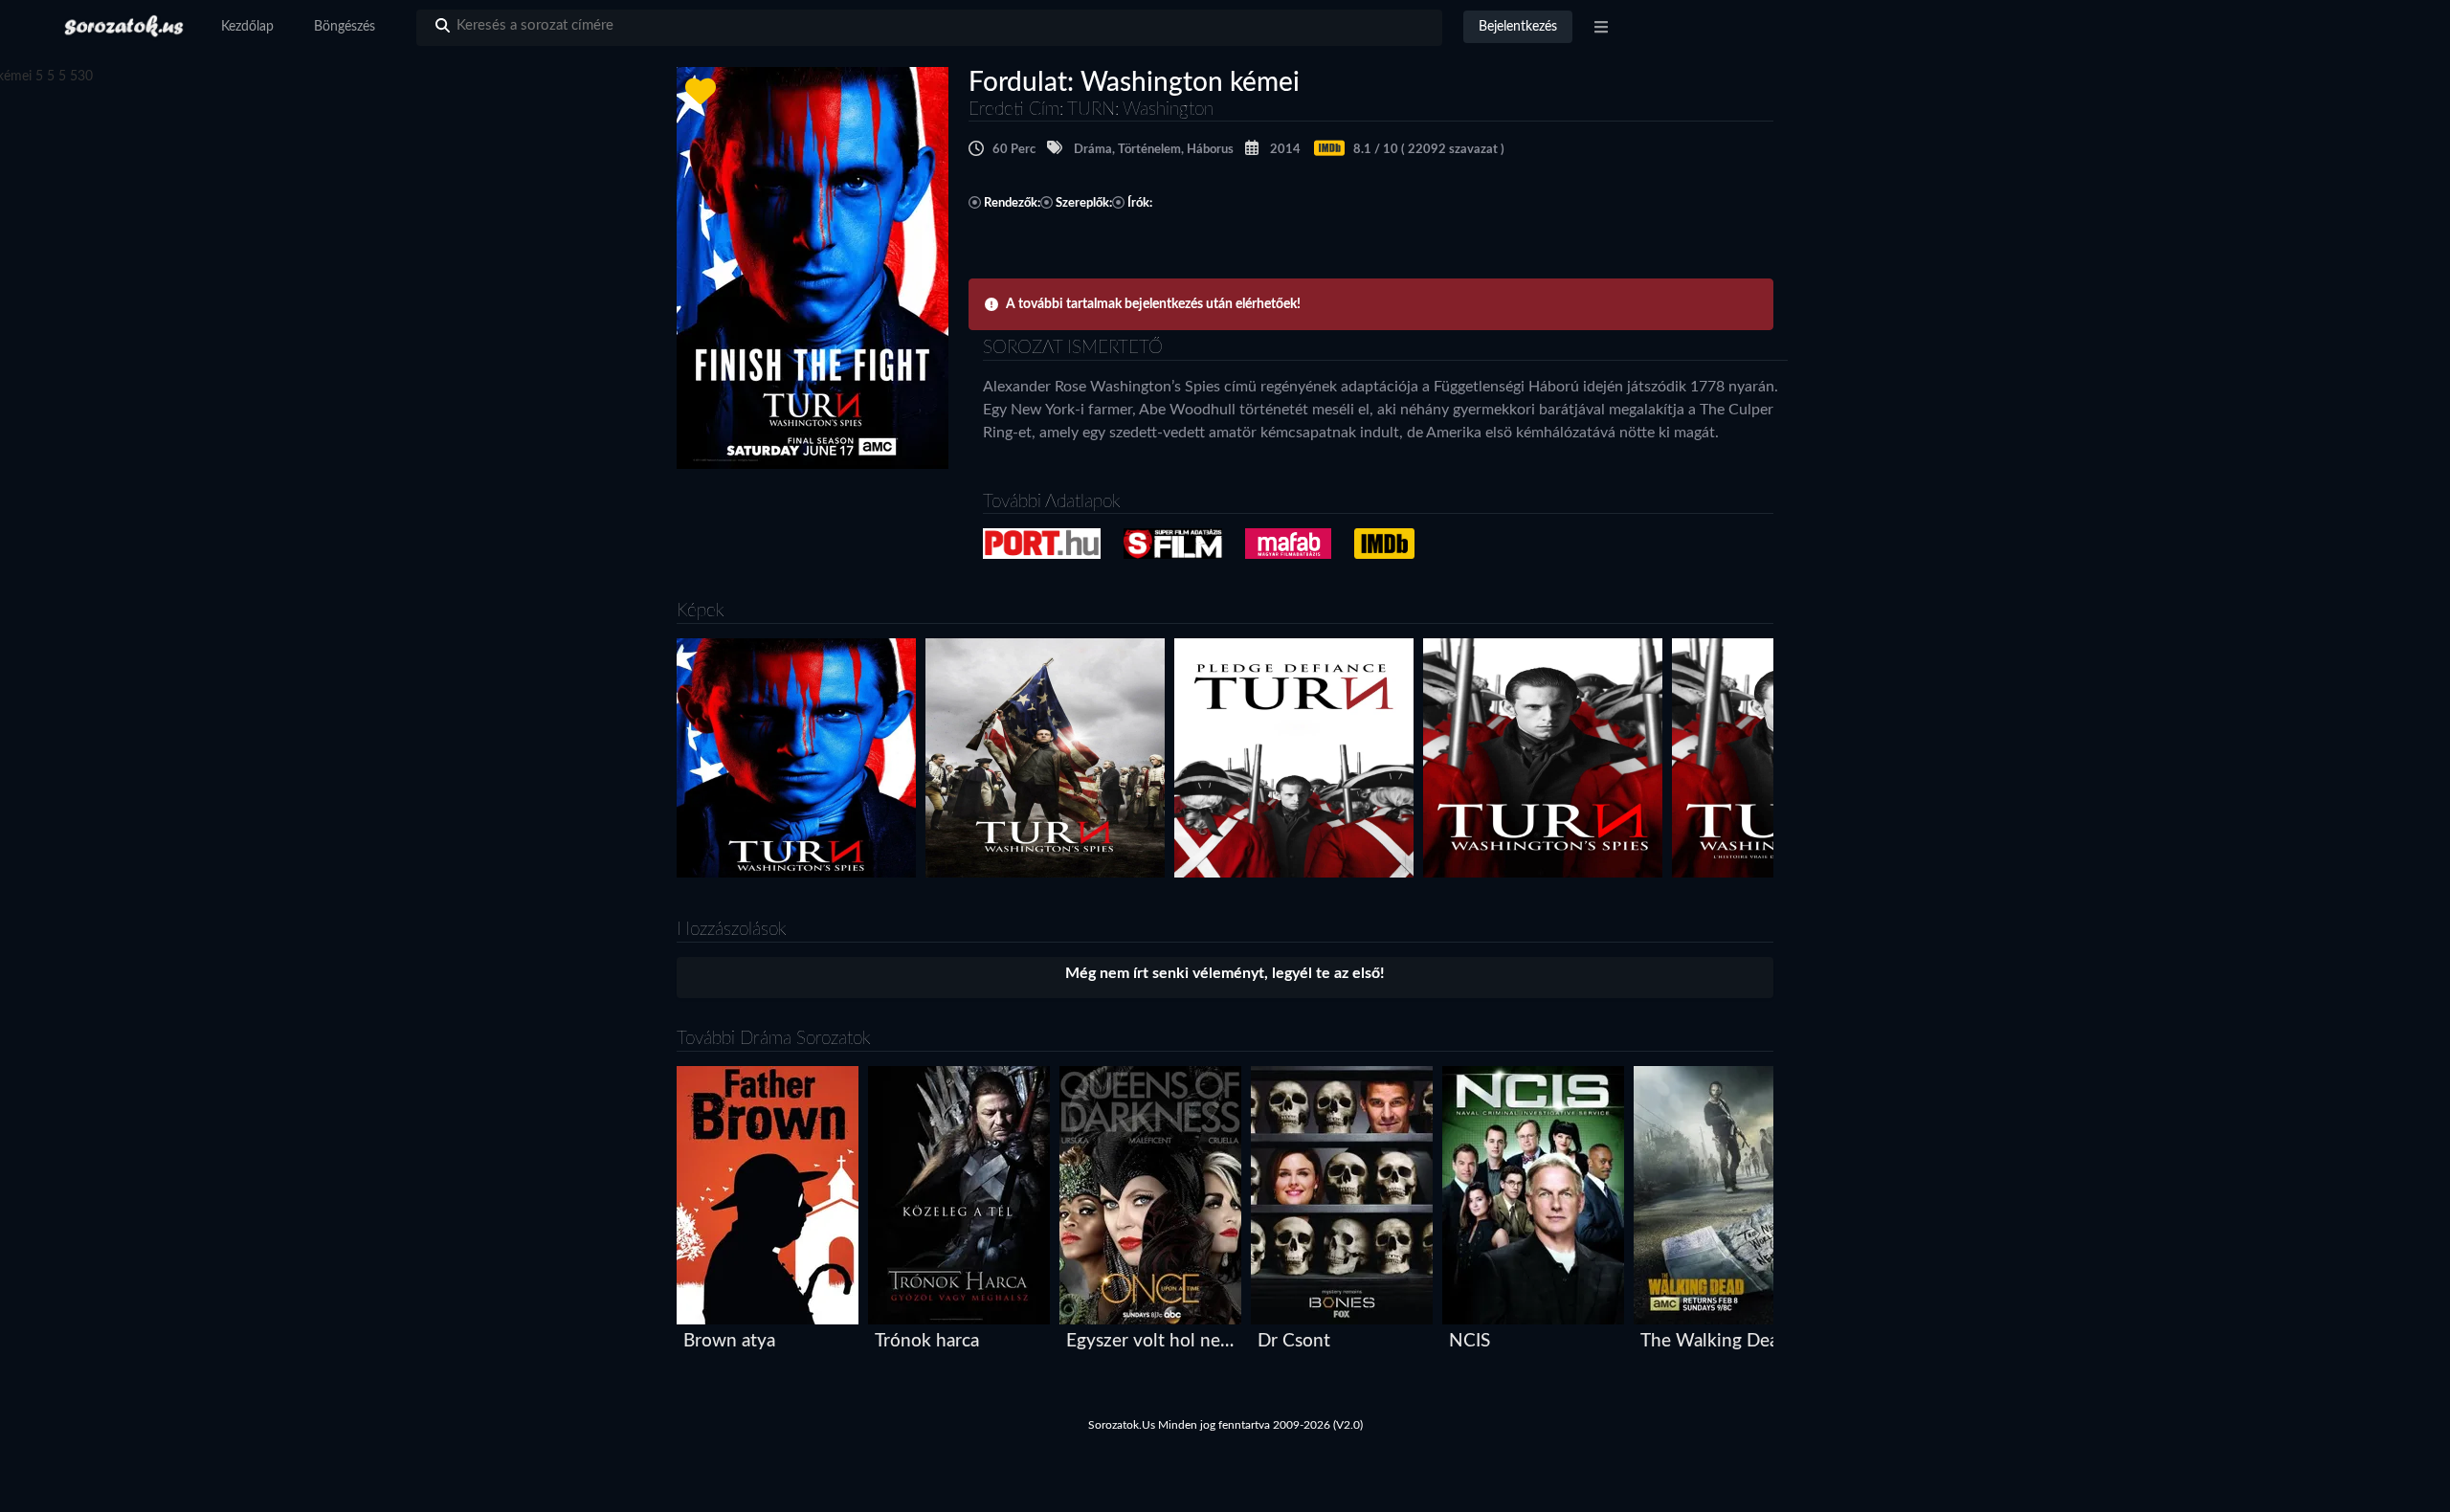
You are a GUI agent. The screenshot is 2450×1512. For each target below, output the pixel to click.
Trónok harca (927, 1341)
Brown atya (729, 1341)
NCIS (1470, 1341)
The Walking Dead (1715, 1341)
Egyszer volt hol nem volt (1155, 1341)
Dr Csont (1294, 1341)
